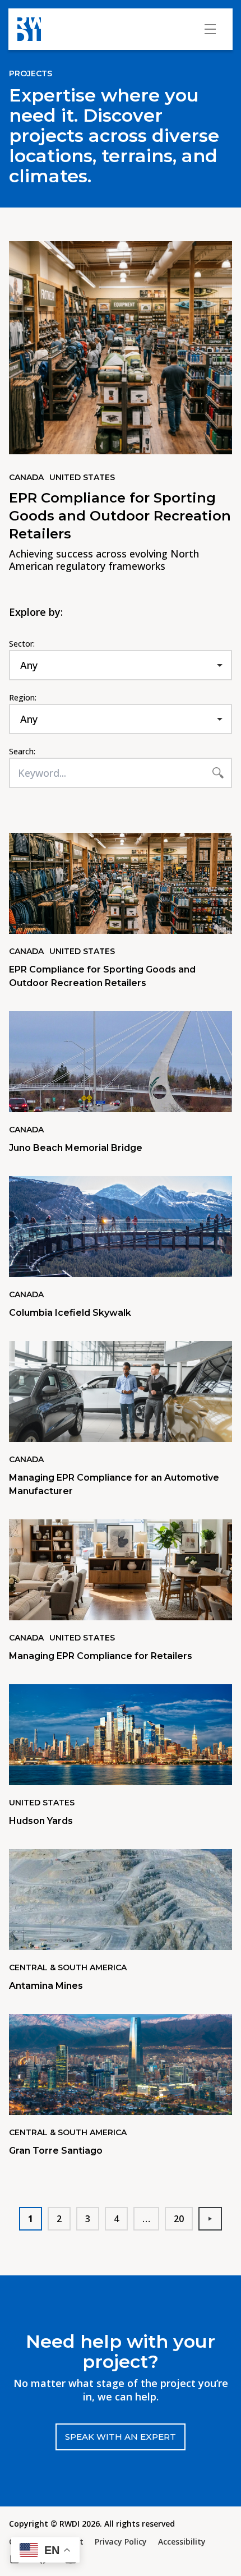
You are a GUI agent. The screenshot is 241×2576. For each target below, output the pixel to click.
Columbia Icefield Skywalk (70, 1313)
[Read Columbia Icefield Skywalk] (121, 1227)
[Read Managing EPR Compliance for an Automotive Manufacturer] (121, 1391)
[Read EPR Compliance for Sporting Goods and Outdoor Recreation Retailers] (121, 883)
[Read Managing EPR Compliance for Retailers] (121, 1570)
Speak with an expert (121, 2437)
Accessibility (182, 2542)
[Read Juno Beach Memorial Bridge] (121, 1062)
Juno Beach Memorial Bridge (76, 1148)
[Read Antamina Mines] (121, 1900)
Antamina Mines (46, 1986)
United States (82, 477)
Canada (26, 477)
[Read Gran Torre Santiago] (121, 2065)
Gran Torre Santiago (56, 2151)
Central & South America (68, 1967)
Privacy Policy (121, 2542)
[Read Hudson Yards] (121, 1735)
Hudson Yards (41, 1821)
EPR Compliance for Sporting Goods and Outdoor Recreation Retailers (120, 516)
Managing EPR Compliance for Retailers (101, 1656)
